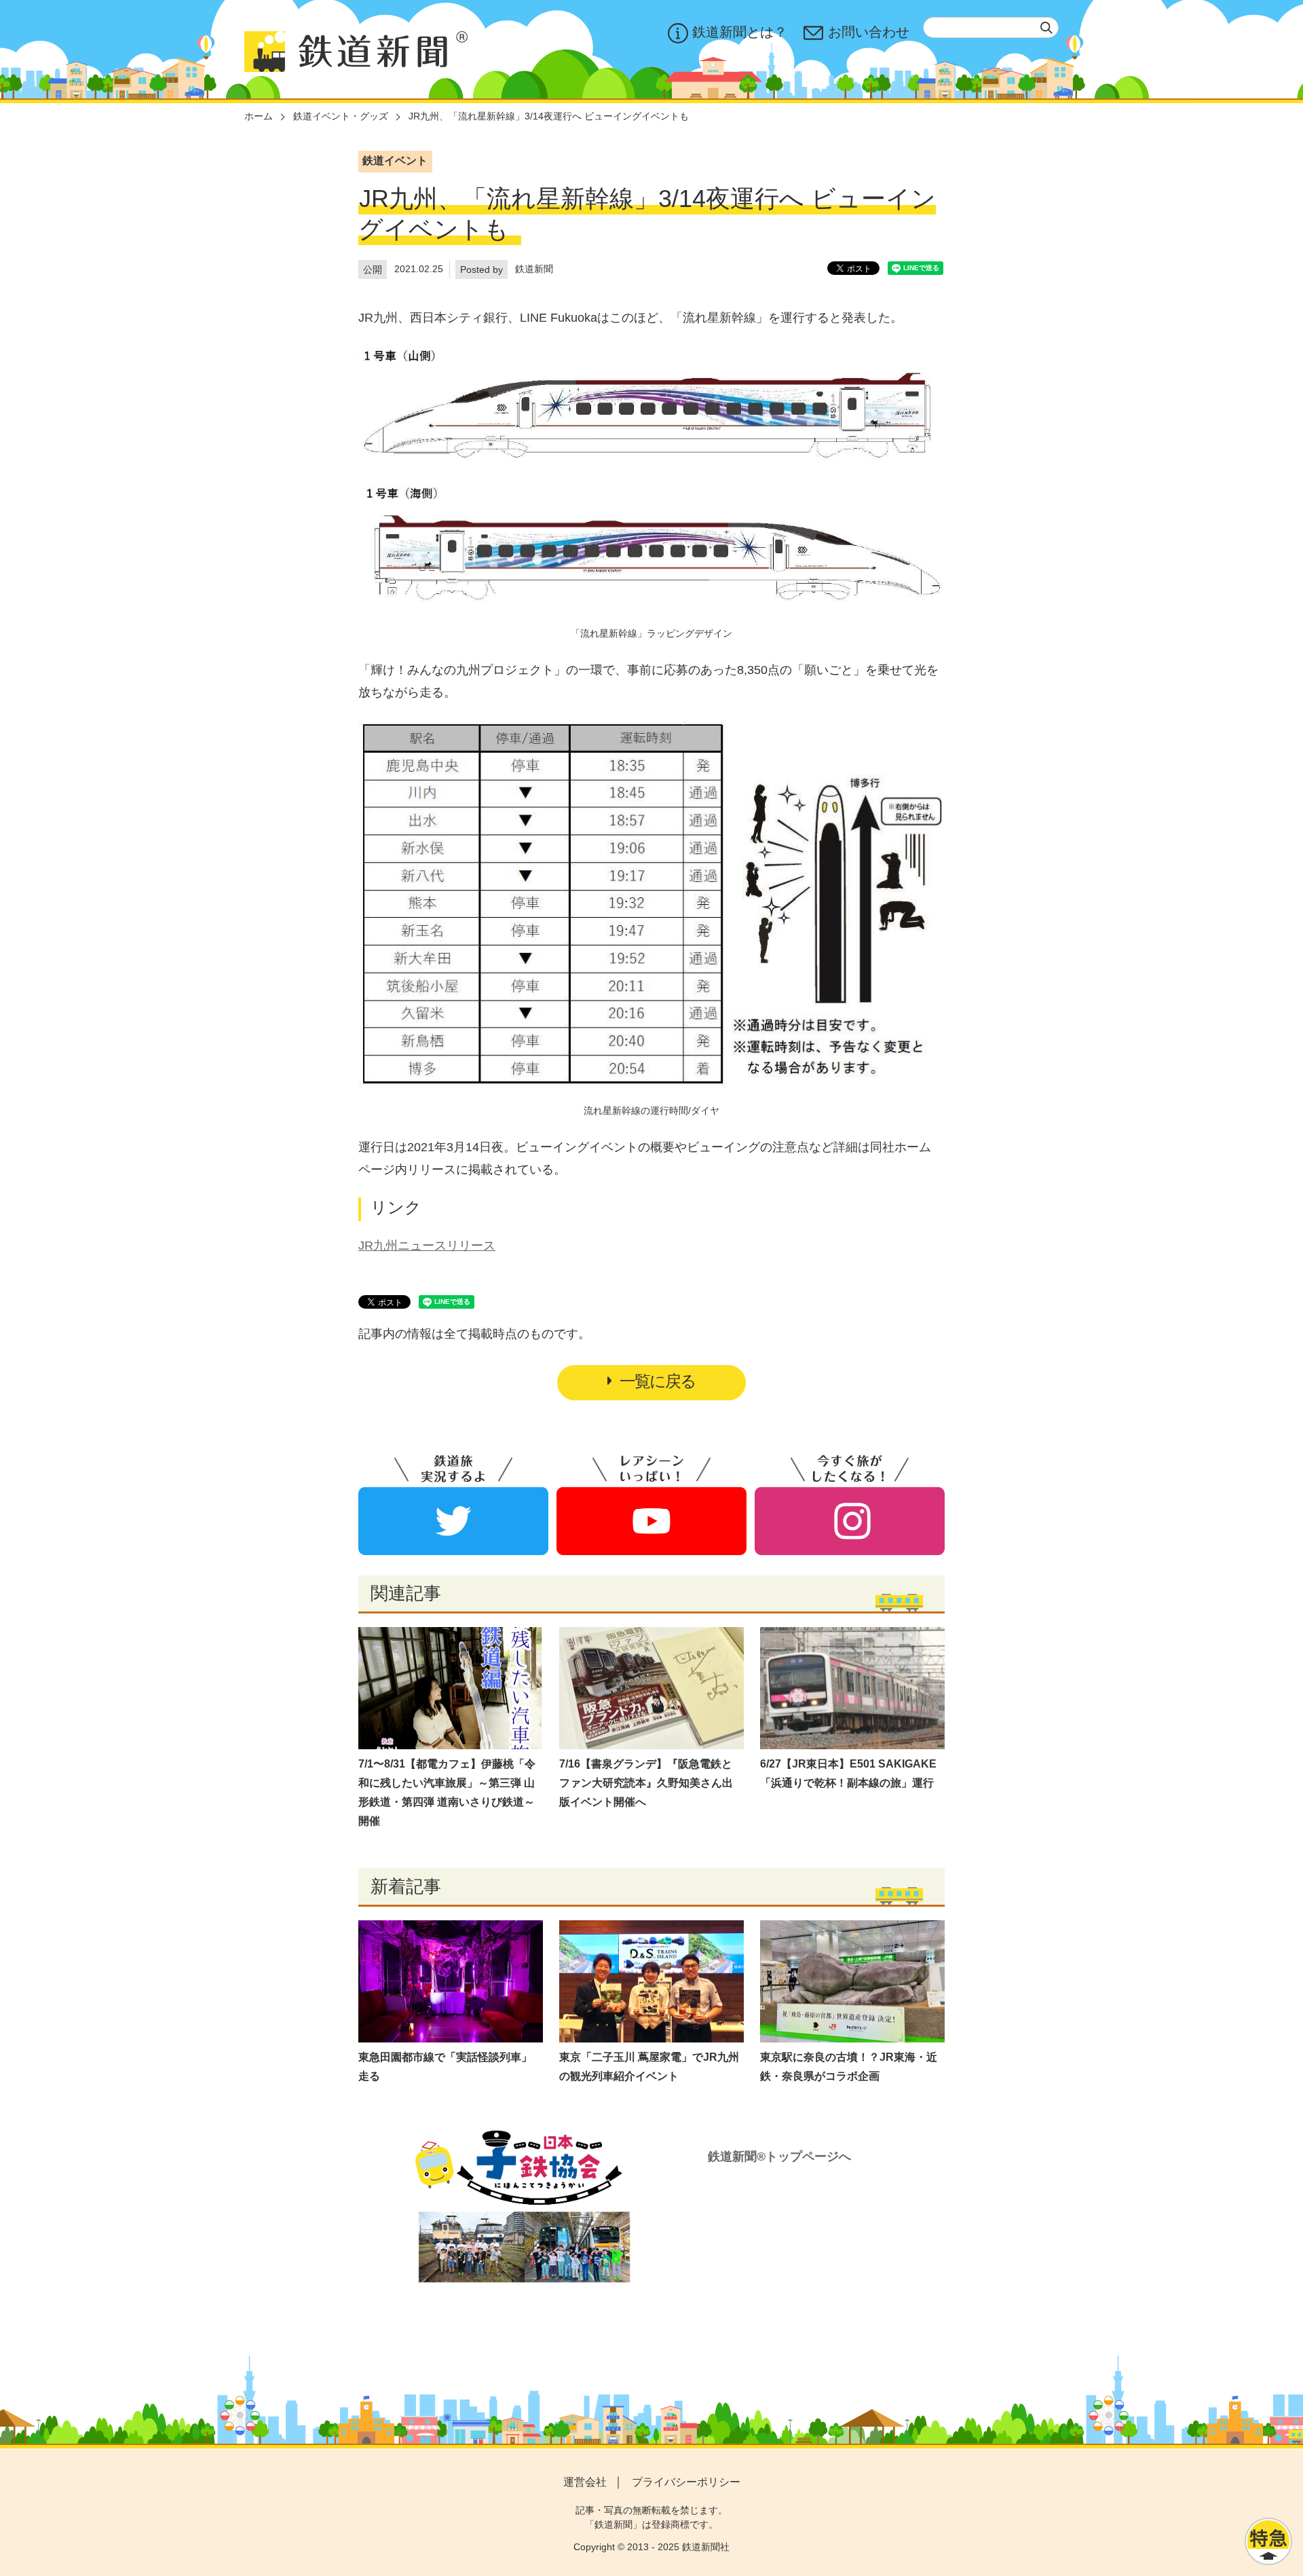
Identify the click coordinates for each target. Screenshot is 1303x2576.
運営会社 (585, 2482)
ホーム (259, 116)
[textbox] (991, 27)
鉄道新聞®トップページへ (779, 2157)
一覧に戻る (658, 1381)
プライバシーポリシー (686, 2482)
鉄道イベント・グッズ (341, 116)
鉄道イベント (395, 161)
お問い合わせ (869, 32)
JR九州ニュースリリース (427, 1246)
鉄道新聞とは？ (740, 32)
